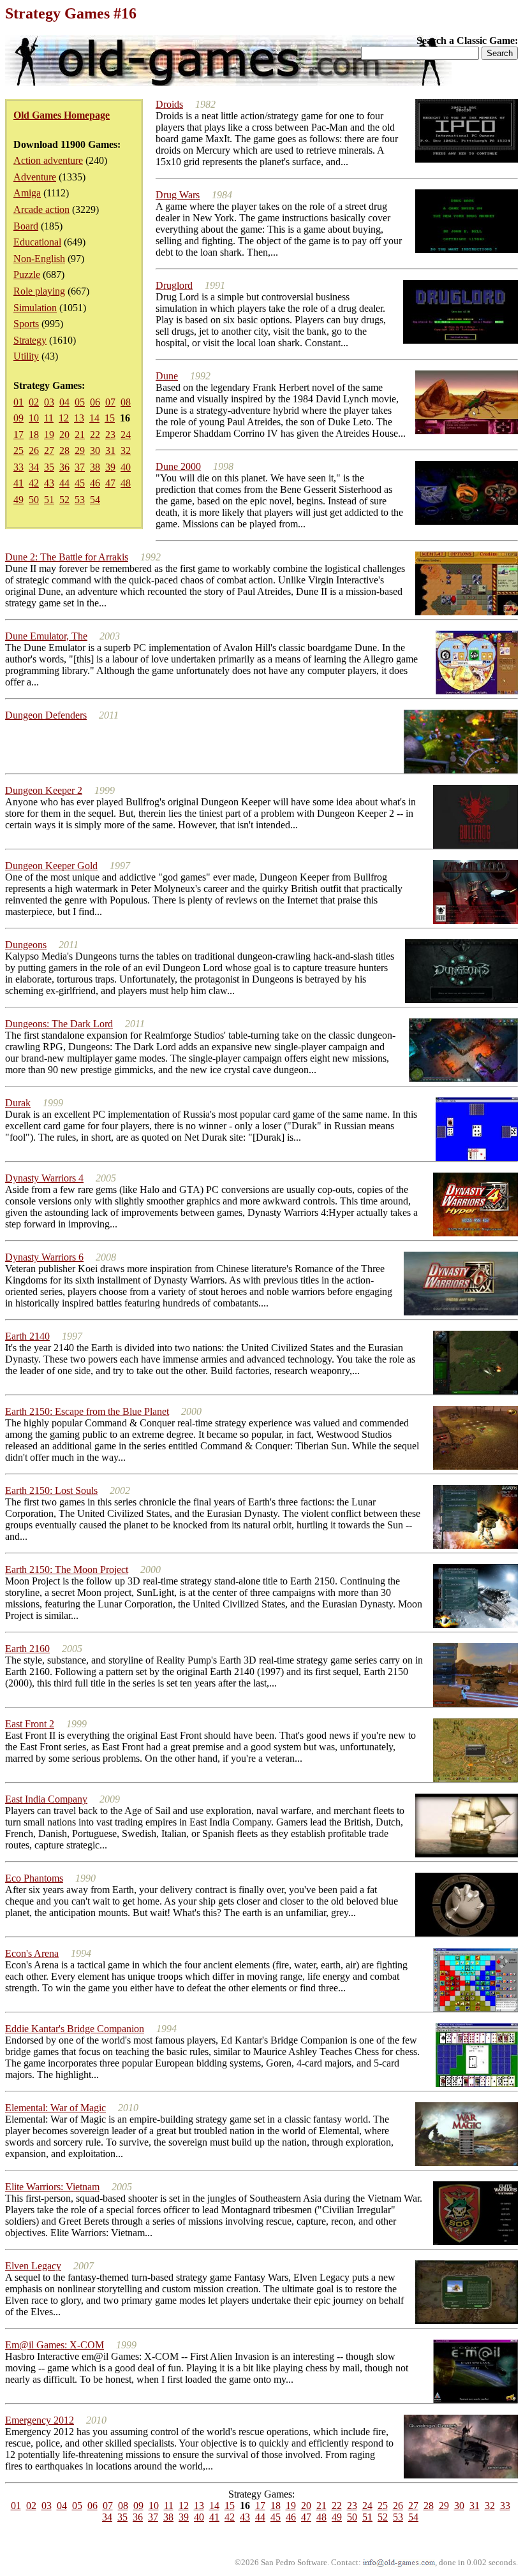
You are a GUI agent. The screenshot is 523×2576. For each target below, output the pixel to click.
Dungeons (26, 945)
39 (110, 467)
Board (26, 226)
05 (80, 402)
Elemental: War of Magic (55, 2108)
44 (64, 483)
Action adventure (48, 160)
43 (49, 483)
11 (49, 418)
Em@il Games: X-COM (55, 2345)
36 (64, 467)
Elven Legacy (33, 2266)
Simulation (35, 308)
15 (110, 418)
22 (95, 435)
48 (126, 483)
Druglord (174, 285)
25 (18, 450)
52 (64, 500)
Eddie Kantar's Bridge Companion (75, 2029)
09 (18, 418)
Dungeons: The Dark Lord (59, 1024)
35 (49, 467)
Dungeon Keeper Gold (51, 866)
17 (18, 435)
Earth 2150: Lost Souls (51, 1490)
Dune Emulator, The (46, 636)
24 (126, 435)
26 (34, 450)
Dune (167, 376)
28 (64, 450)
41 (18, 483)
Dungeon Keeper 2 (44, 790)
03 (49, 402)
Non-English (39, 259)
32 (126, 450)
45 (80, 483)
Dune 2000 (178, 466)
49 (18, 500)
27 (49, 450)
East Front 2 (30, 1724)
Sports (26, 324)
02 (34, 402)
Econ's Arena (32, 1953)
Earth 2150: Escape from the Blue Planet (87, 1411)
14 (94, 418)
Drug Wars (178, 195)
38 (95, 467)
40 (126, 467)
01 (18, 402)
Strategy (30, 340)
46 (95, 483)
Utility (26, 356)
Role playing (39, 291)
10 (34, 418)
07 (110, 402)
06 (95, 402)
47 (110, 483)
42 (34, 483)
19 (49, 435)
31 (110, 450)
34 (34, 467)
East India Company (46, 1799)
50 (34, 500)
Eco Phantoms (34, 1878)
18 (34, 435)
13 (79, 418)
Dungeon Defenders (46, 715)
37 (80, 467)
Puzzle (27, 274)
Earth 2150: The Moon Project (67, 1570)
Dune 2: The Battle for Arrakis (67, 557)
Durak (18, 1103)
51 (49, 500)
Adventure (35, 177)
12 (64, 418)
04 (64, 402)
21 (80, 435)
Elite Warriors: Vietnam (52, 2187)
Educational (37, 242)
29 (80, 450)
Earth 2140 (27, 1336)
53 (80, 500)
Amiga (27, 193)
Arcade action (41, 209)
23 (110, 435)
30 (95, 450)
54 (95, 500)
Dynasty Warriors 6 (44, 1257)
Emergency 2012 (40, 2420)
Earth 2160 (27, 1649)
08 (126, 402)
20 (64, 435)
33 (18, 467)
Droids (169, 104)
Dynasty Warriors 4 (44, 1178)
